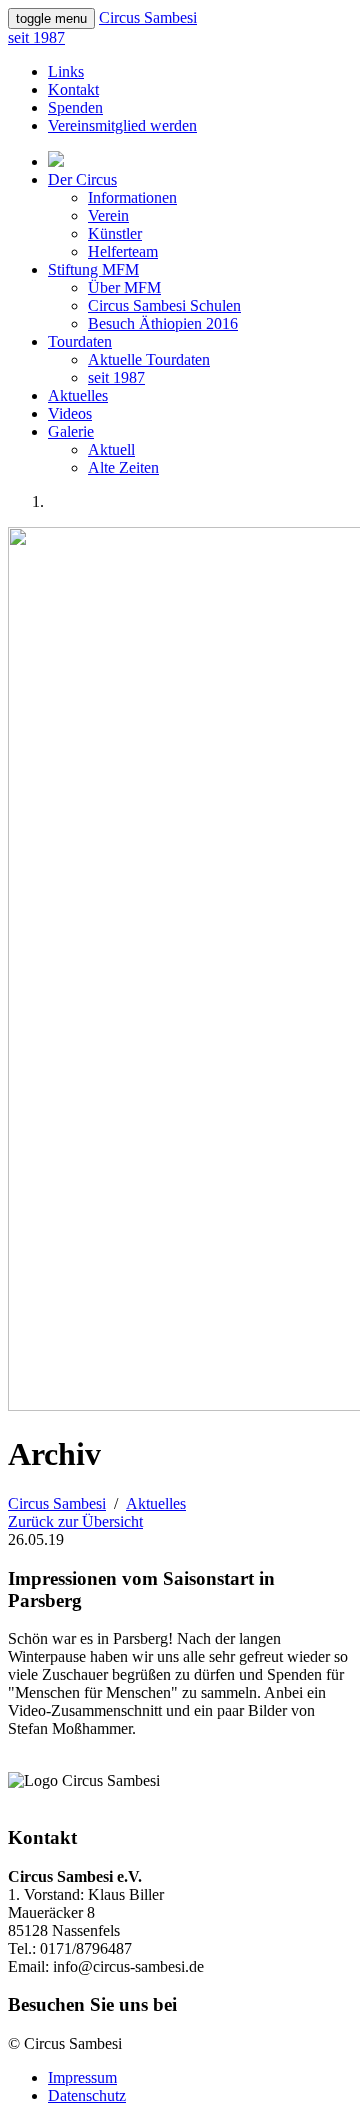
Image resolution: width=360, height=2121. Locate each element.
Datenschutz (87, 2095)
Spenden (75, 107)
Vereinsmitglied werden (122, 125)
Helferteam (123, 251)
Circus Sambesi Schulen (164, 305)
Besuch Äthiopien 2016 (163, 323)
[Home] (56, 161)
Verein (108, 215)
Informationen (132, 197)
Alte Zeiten (123, 467)
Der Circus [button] (82, 179)
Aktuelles (78, 395)
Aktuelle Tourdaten (149, 359)
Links (66, 71)
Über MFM (124, 287)
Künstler (115, 233)
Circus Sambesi (57, 1503)
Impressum (82, 2077)
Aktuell (111, 449)
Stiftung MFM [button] (93, 269)
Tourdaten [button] (80, 341)
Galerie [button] (71, 431)
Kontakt (73, 89)
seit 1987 (116, 377)
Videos (70, 413)
